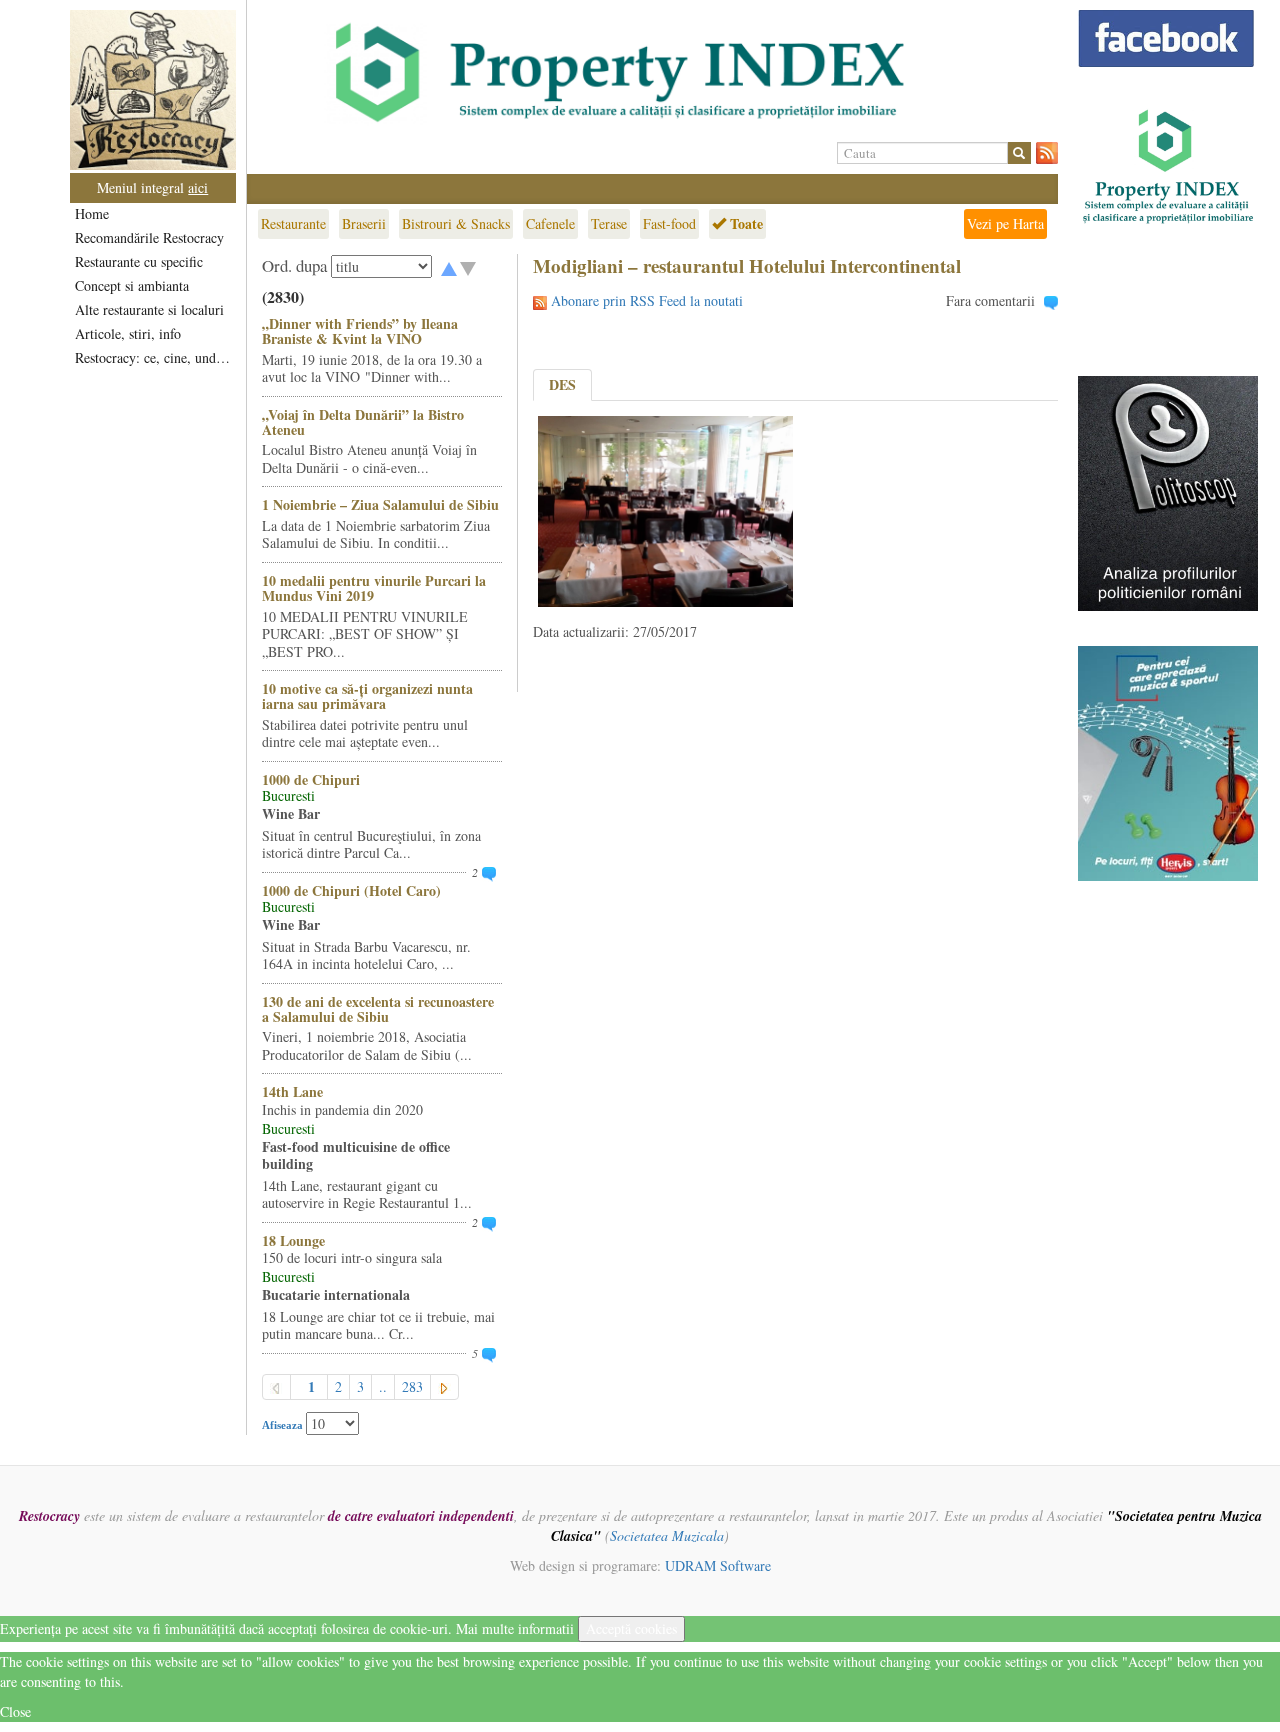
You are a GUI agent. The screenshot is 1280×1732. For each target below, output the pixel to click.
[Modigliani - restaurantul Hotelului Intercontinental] (665, 509)
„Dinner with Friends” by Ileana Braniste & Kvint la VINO (360, 331)
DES (562, 384)
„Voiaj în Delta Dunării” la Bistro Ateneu (363, 422)
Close (15, 1711)
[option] (652, 73)
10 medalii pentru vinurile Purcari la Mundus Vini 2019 (374, 588)
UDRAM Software (718, 1565)
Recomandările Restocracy (149, 237)
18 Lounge (293, 1240)
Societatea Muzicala (667, 1535)
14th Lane (292, 1091)
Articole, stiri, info (128, 333)
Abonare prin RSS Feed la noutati (647, 300)
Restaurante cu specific (139, 261)
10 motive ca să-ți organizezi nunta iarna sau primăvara (367, 696)
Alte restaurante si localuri (149, 309)
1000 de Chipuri (311, 779)
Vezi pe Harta (1005, 223)
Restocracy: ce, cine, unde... (154, 357)
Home (92, 213)
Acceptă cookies (631, 1628)
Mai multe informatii (515, 1628)
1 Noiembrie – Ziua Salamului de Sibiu (380, 504)
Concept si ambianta (132, 285)
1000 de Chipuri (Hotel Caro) (351, 890)
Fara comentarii (990, 300)
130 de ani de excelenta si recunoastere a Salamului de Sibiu (378, 1009)
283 (412, 1386)
